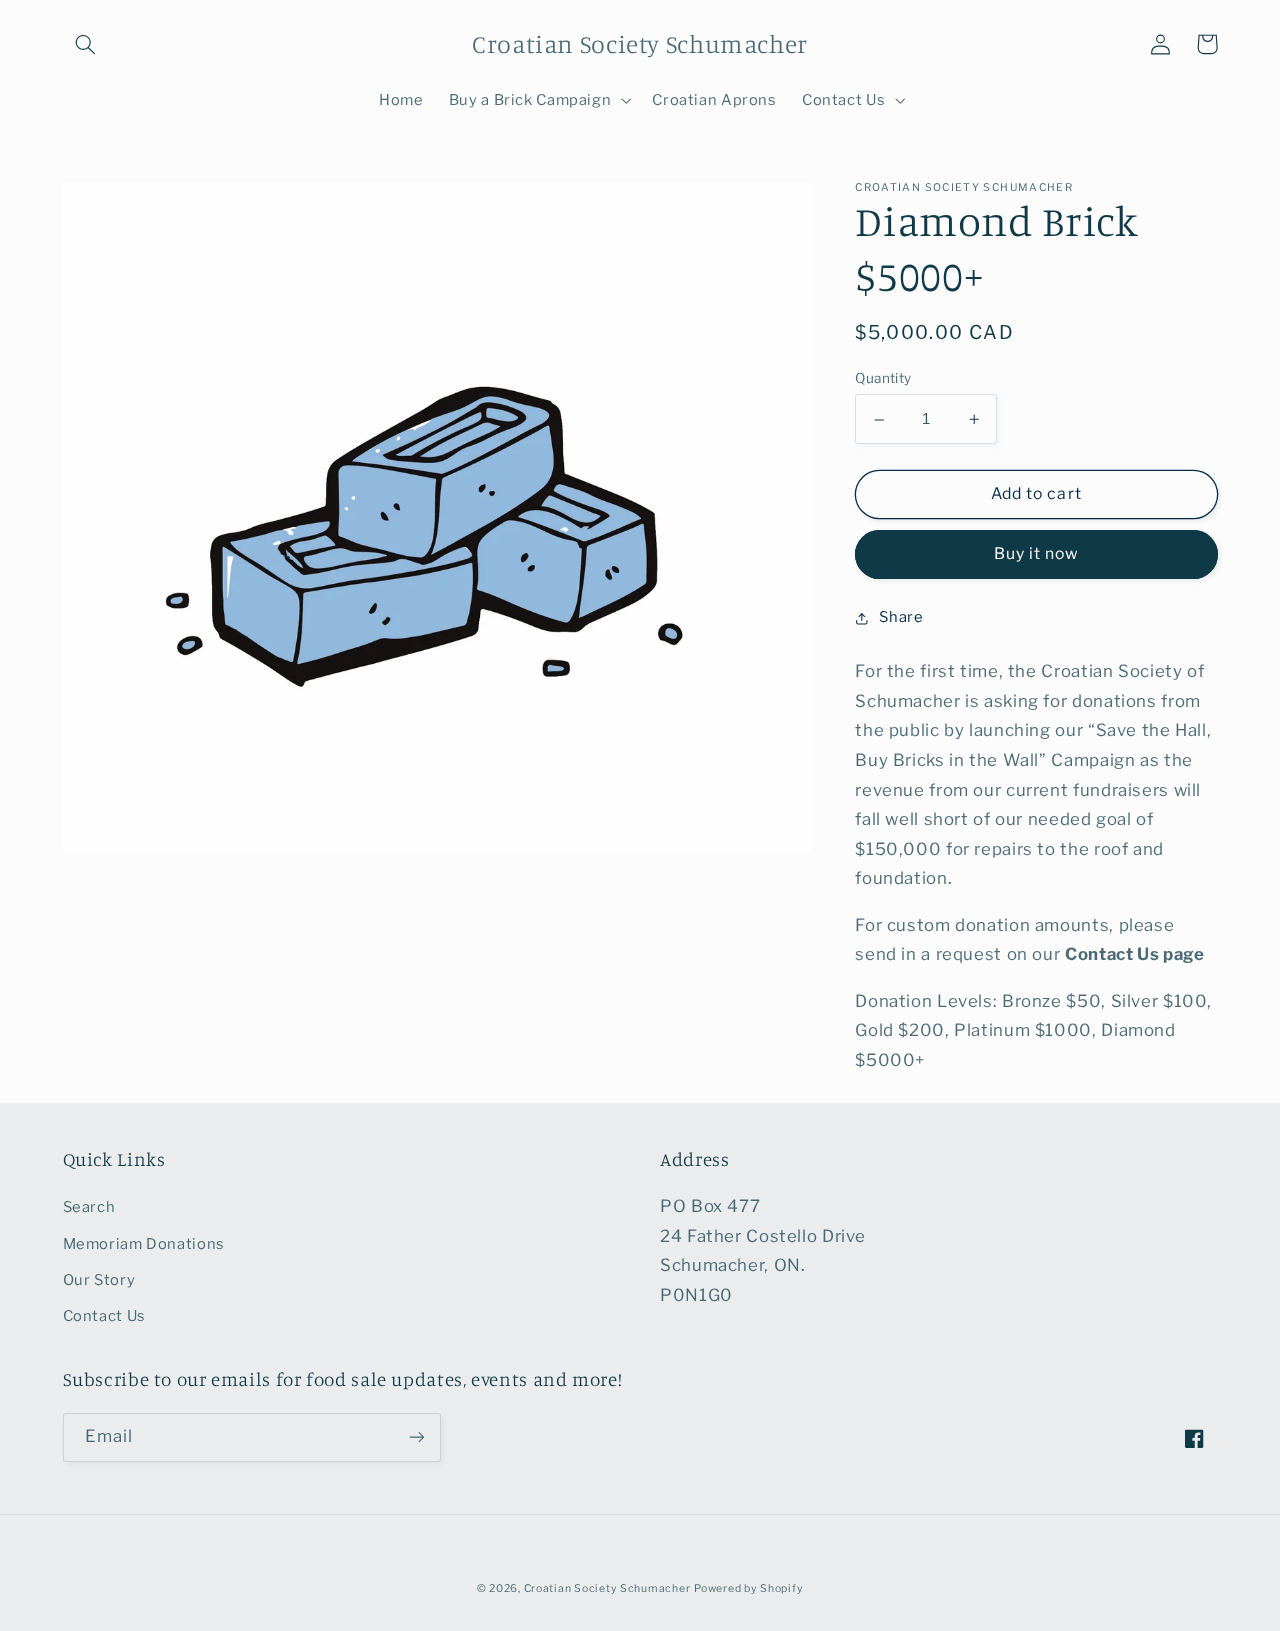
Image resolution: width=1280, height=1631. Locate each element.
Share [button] (901, 618)
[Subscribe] (416, 1437)
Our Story (99, 1280)
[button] (86, 44)
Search (89, 1207)
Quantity (883, 379)
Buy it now (1037, 554)
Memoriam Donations (144, 1244)
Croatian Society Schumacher (607, 1588)
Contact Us (104, 1316)
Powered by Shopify (748, 1588)
